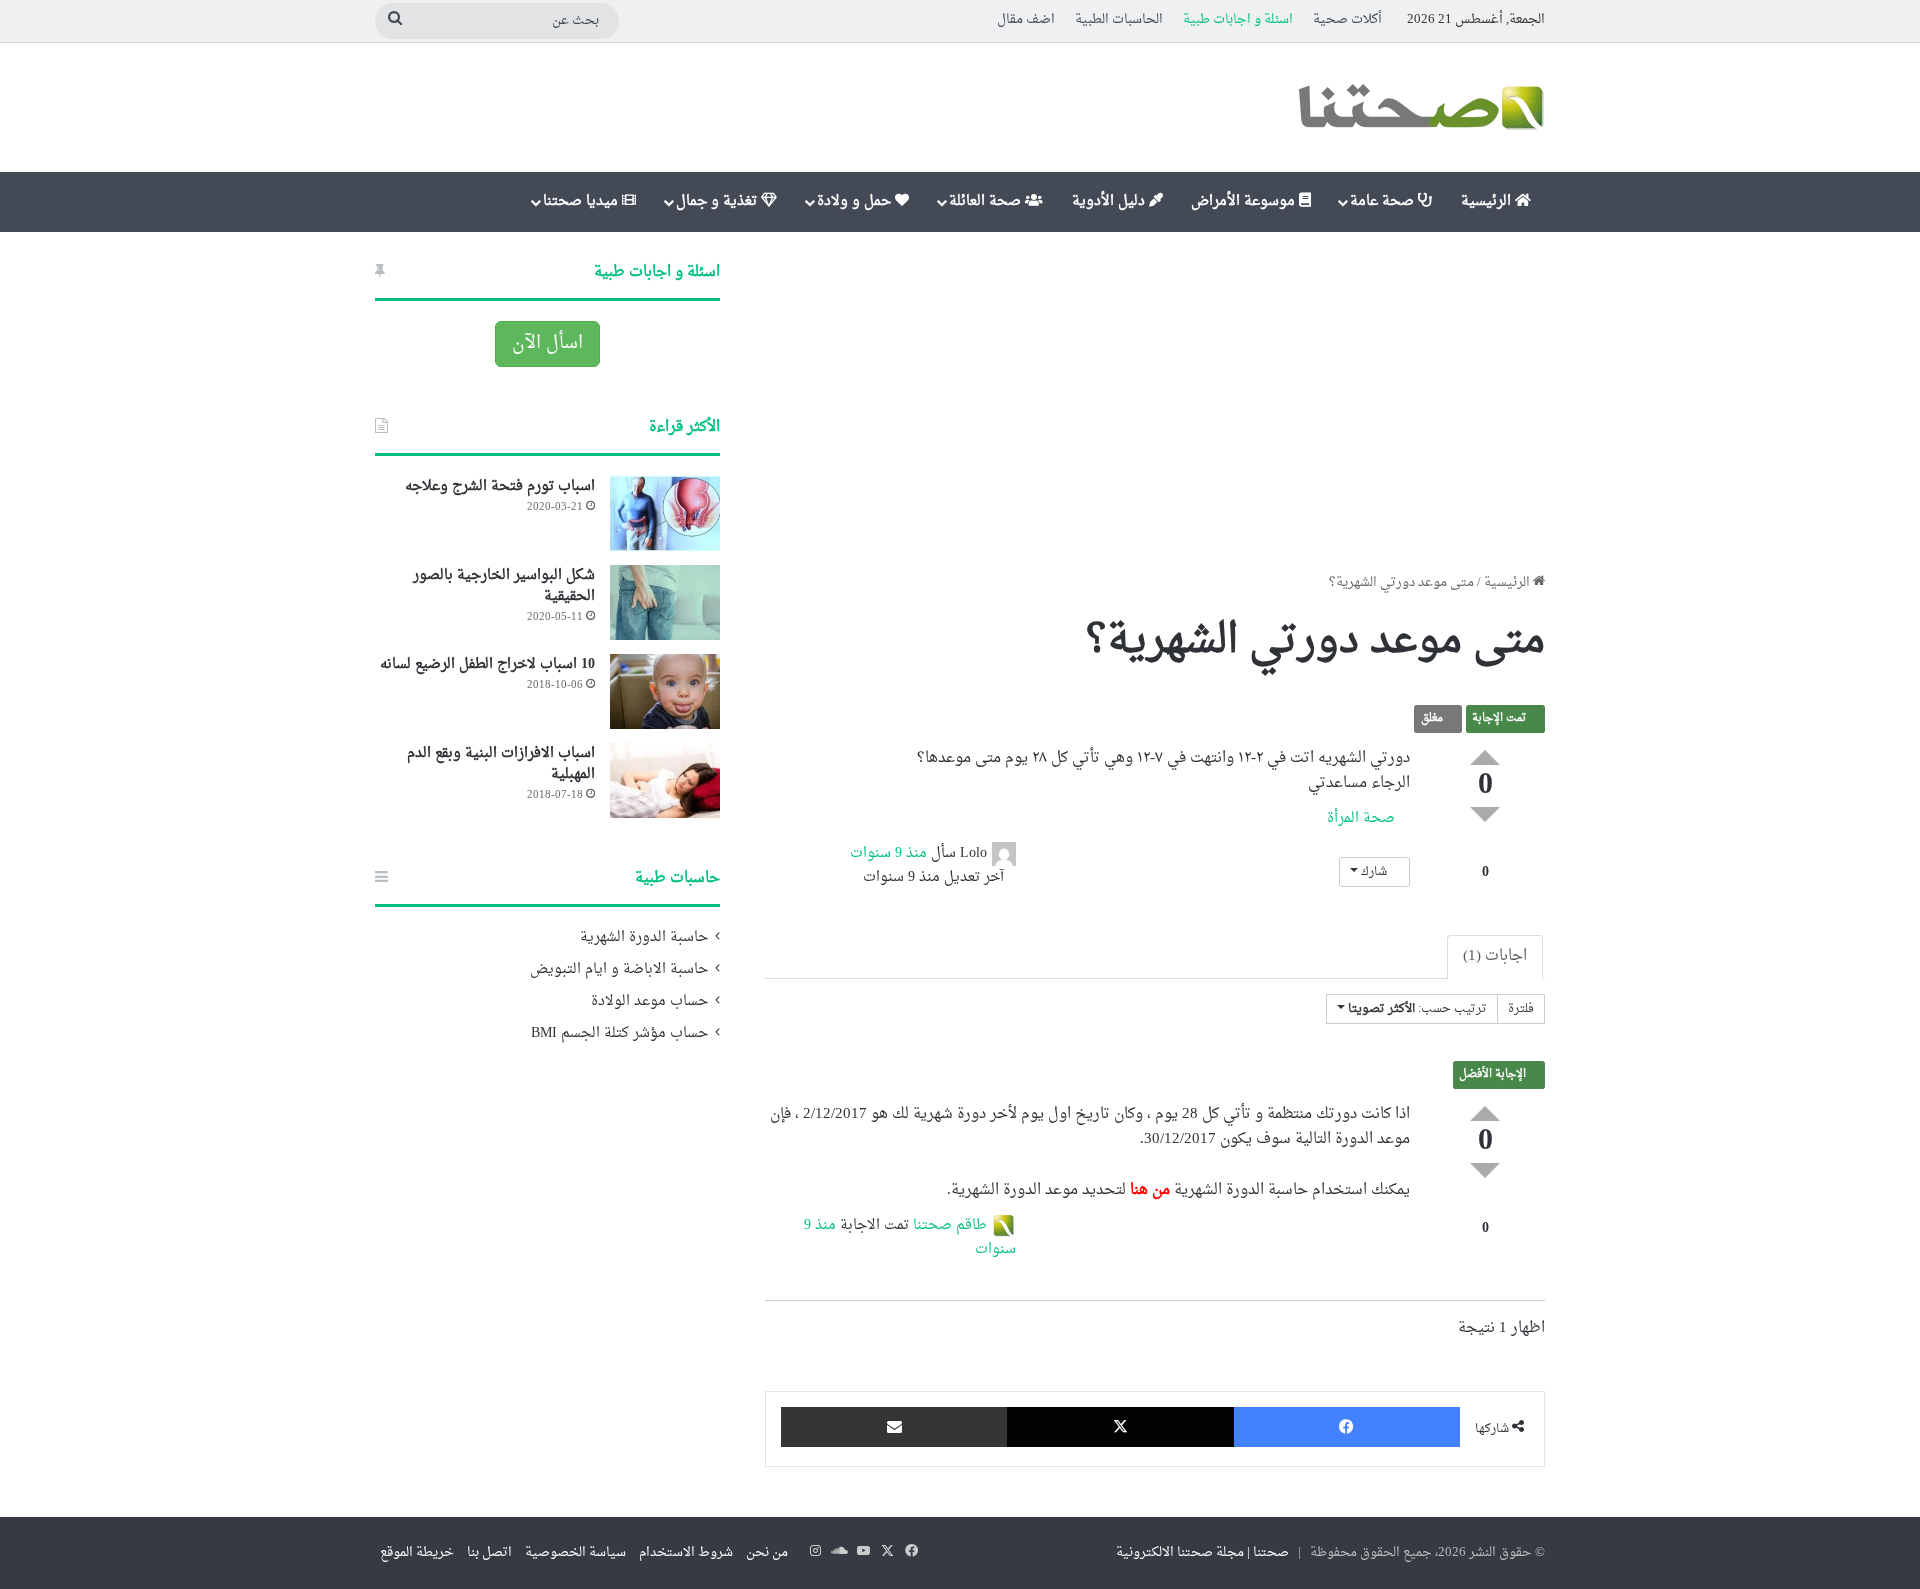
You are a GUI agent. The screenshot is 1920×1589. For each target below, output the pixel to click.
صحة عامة (1384, 201)
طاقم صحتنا (950, 1226)
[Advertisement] (1155, 402)
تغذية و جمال (718, 201)
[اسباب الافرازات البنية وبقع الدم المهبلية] (665, 780)
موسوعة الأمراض (1245, 201)
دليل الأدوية (1110, 201)
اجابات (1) (1495, 956)
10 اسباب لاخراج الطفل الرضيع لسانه (487, 664)
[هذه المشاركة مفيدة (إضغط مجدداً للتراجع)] (1485, 757)
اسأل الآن (547, 343)
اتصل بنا (489, 1552)
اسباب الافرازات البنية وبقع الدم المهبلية (501, 764)
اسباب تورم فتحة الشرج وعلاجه (500, 486)
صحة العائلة (987, 201)
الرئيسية (1488, 201)
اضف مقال (1026, 19)
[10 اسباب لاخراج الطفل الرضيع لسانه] (665, 691)
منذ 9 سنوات (888, 853)
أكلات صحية (1347, 19)
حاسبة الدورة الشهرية (644, 938)
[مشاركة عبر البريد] (894, 1427)
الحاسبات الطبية (1119, 19)
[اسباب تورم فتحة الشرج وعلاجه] (665, 513)
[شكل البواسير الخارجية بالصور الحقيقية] (665, 602)
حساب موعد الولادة (649, 1002)
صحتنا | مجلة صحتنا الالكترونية (1202, 1552)
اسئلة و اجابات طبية (1238, 19)
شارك (1374, 872)
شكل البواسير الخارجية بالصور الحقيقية (504, 586)
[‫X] (1120, 1427)
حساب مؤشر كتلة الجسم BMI (619, 1034)
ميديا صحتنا (582, 201)
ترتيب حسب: (1417, 1009)
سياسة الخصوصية (575, 1552)
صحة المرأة (1363, 818)
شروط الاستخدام (686, 1552)
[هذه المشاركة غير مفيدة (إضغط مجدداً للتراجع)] (1485, 814)
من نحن (767, 1552)
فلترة (1521, 1009)
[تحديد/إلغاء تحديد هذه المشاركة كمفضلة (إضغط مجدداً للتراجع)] (1485, 851)
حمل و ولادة (856, 201)
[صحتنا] (1420, 107)
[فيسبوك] (1347, 1427)
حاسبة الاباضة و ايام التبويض (619, 970)
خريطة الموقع (417, 1552)
